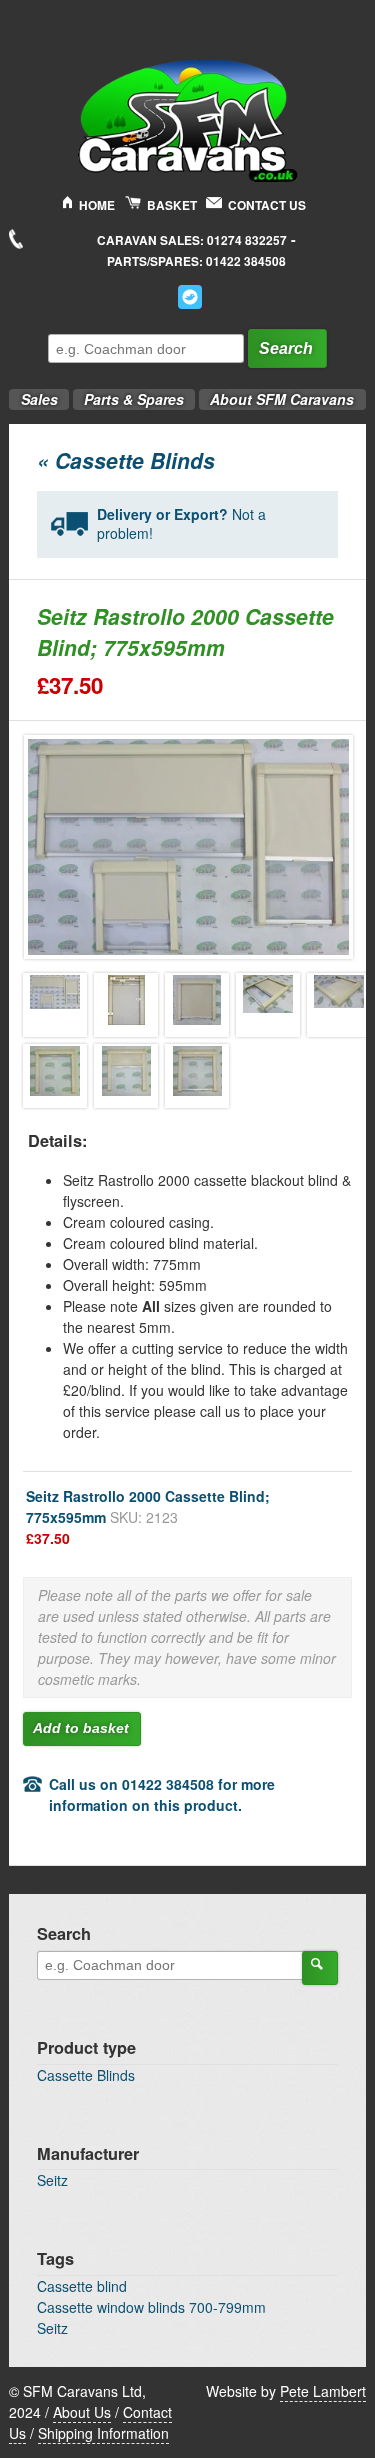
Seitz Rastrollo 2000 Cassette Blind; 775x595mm (148, 1517)
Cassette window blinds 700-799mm (151, 2307)
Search (286, 348)
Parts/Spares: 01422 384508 (196, 261)
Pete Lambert (323, 2391)
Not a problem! (181, 524)
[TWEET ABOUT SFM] (190, 297)
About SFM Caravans (282, 399)
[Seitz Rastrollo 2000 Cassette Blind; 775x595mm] (55, 1005)
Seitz (52, 2180)
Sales (33, 393)
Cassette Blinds (86, 2075)
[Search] (320, 1968)
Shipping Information (103, 2433)
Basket (172, 205)
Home (97, 205)
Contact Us (267, 205)
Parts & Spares (128, 393)
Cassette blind (82, 2286)
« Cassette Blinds (126, 460)
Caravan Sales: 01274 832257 (192, 240)
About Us (82, 2412)
